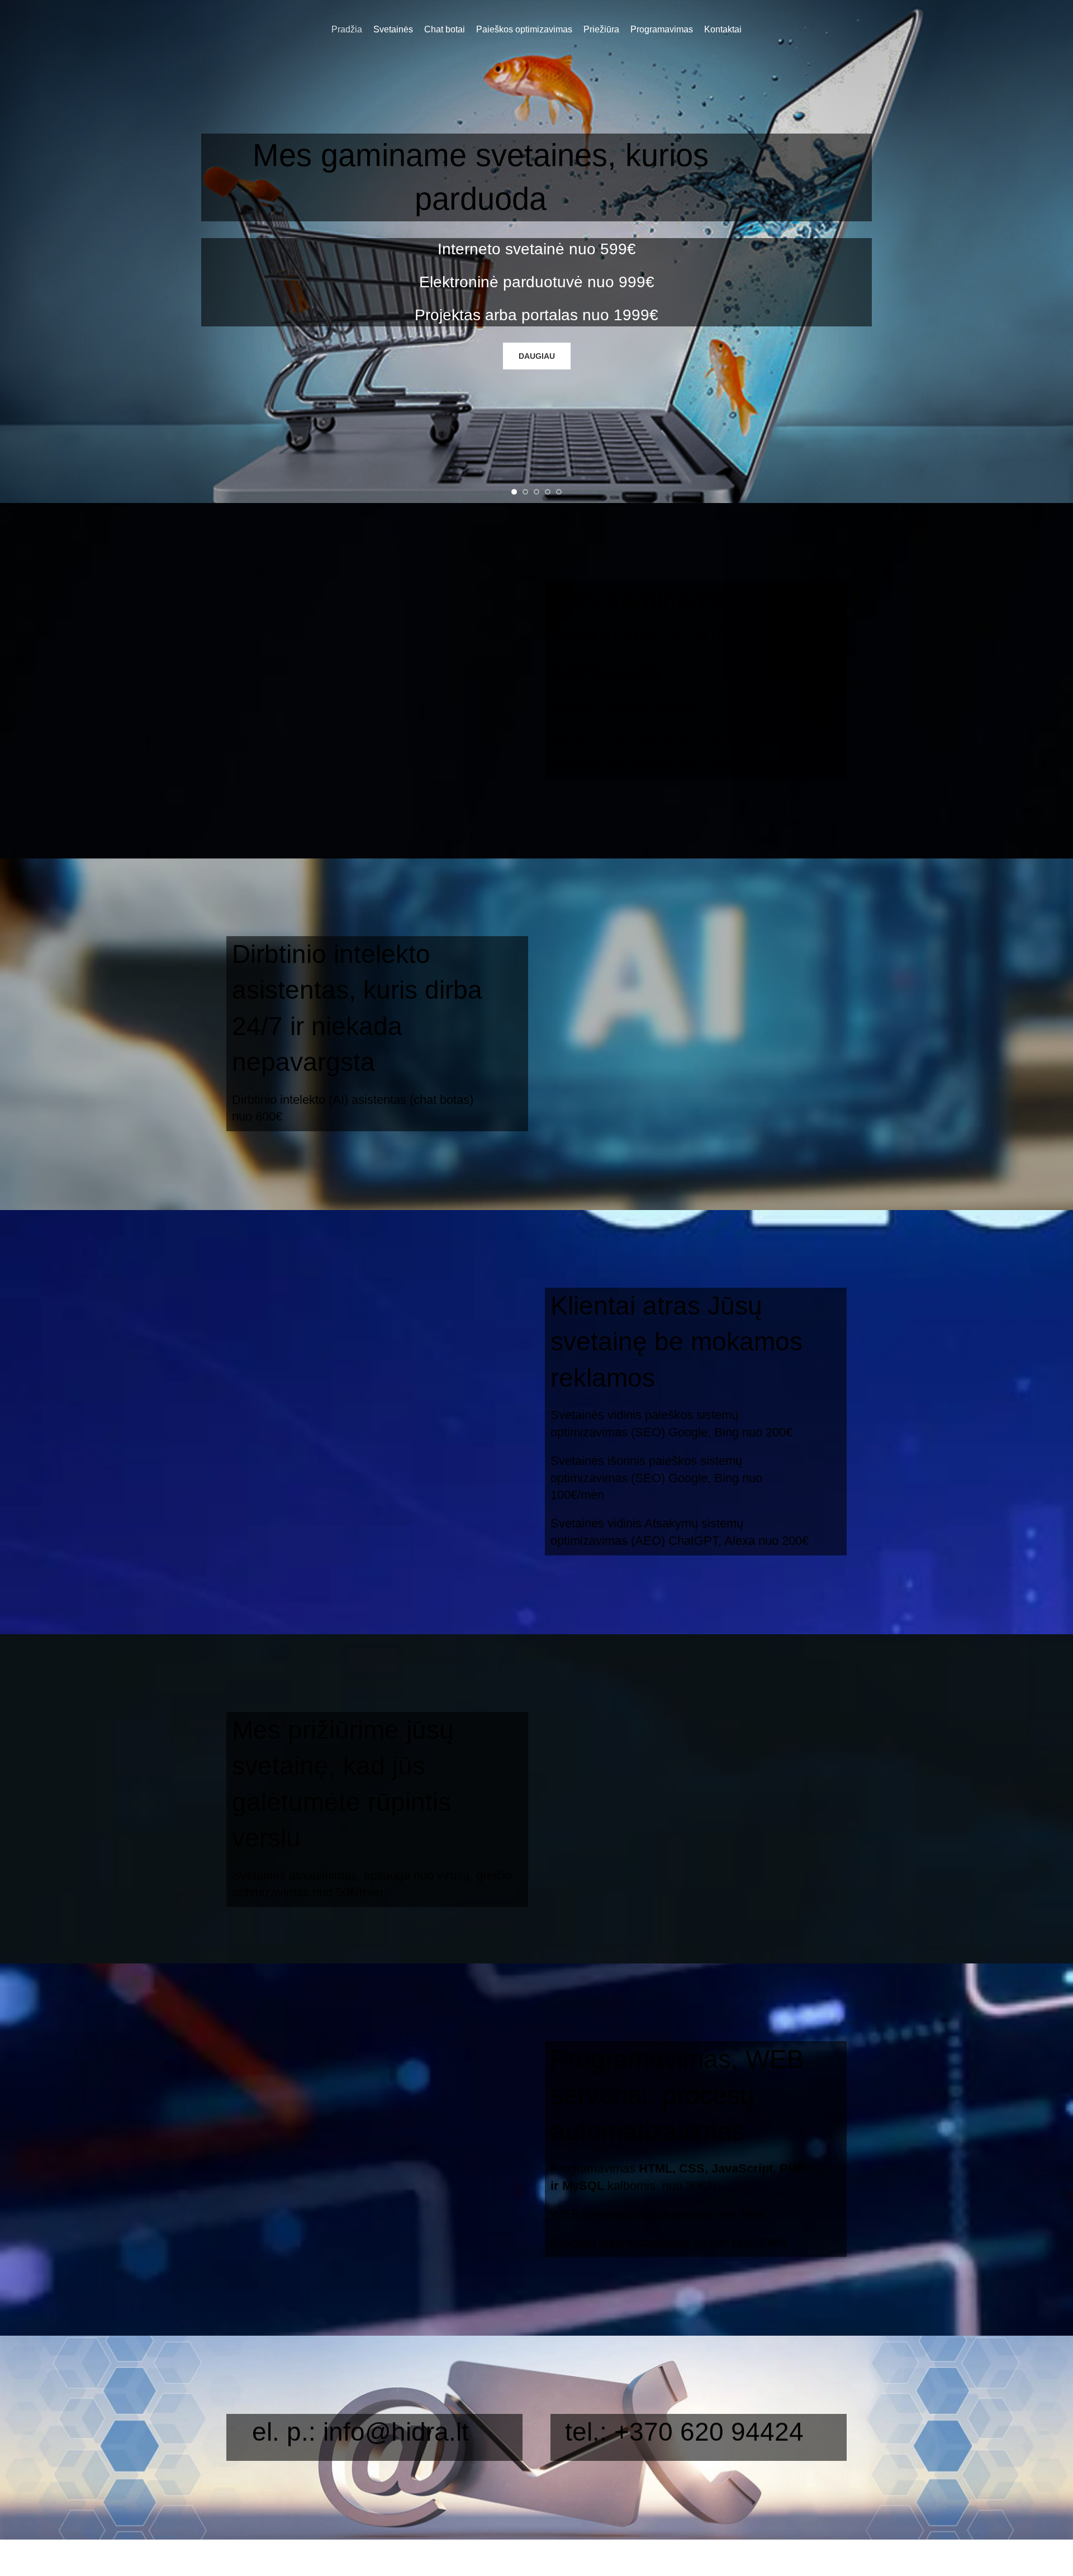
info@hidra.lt (396, 2432)
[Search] (1061, 30)
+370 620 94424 (709, 2432)
